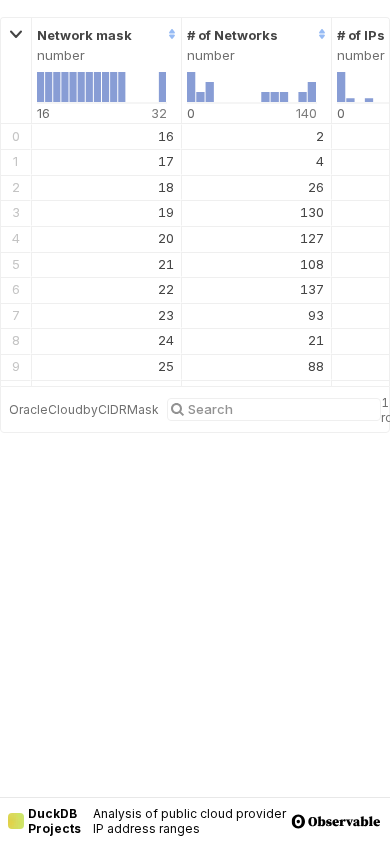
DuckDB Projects (54, 821)
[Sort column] (170, 35)
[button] (16, 71)
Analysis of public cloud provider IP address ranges (189, 821)
